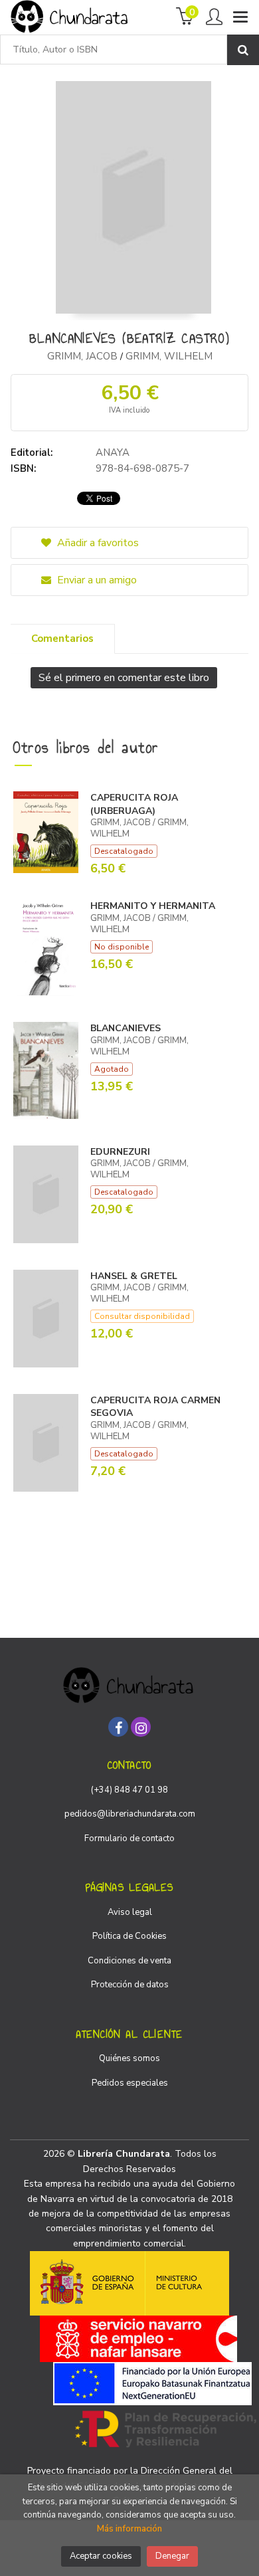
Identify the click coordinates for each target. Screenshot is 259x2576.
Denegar (172, 2556)
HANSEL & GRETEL (134, 1276)
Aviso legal (130, 1912)
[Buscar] (243, 50)
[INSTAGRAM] (141, 1727)
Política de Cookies (129, 1936)
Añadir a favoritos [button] (97, 543)
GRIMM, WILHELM (169, 356)
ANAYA (113, 452)
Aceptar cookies (101, 2556)
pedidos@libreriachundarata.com (130, 1814)
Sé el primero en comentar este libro (124, 678)
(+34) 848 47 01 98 (129, 1790)
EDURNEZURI (120, 1152)
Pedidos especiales (130, 2083)
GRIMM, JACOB (82, 356)
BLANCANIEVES (126, 1028)
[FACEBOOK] (118, 1727)
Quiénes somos (129, 2058)
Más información (129, 2529)
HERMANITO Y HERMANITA (153, 906)
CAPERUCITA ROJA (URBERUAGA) (134, 804)
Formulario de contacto (129, 1838)
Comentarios (62, 639)
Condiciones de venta (129, 1961)
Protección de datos (130, 1985)
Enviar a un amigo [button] (96, 580)
